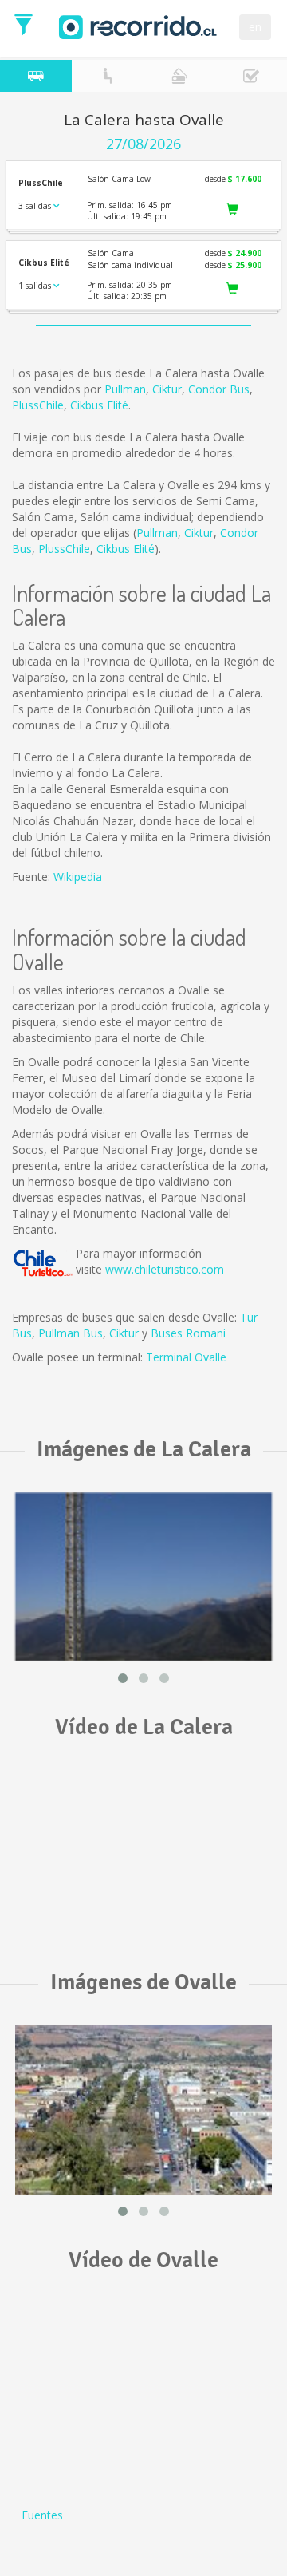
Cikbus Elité (99, 405)
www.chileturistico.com (165, 1269)
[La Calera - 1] (143, 1577)
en (255, 27)
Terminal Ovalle (186, 1357)
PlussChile (38, 405)
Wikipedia (78, 877)
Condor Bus (219, 389)
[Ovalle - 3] (143, 2110)
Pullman (125, 389)
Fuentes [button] (42, 2515)
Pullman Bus (71, 1333)
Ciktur (167, 389)
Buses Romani (188, 1333)
